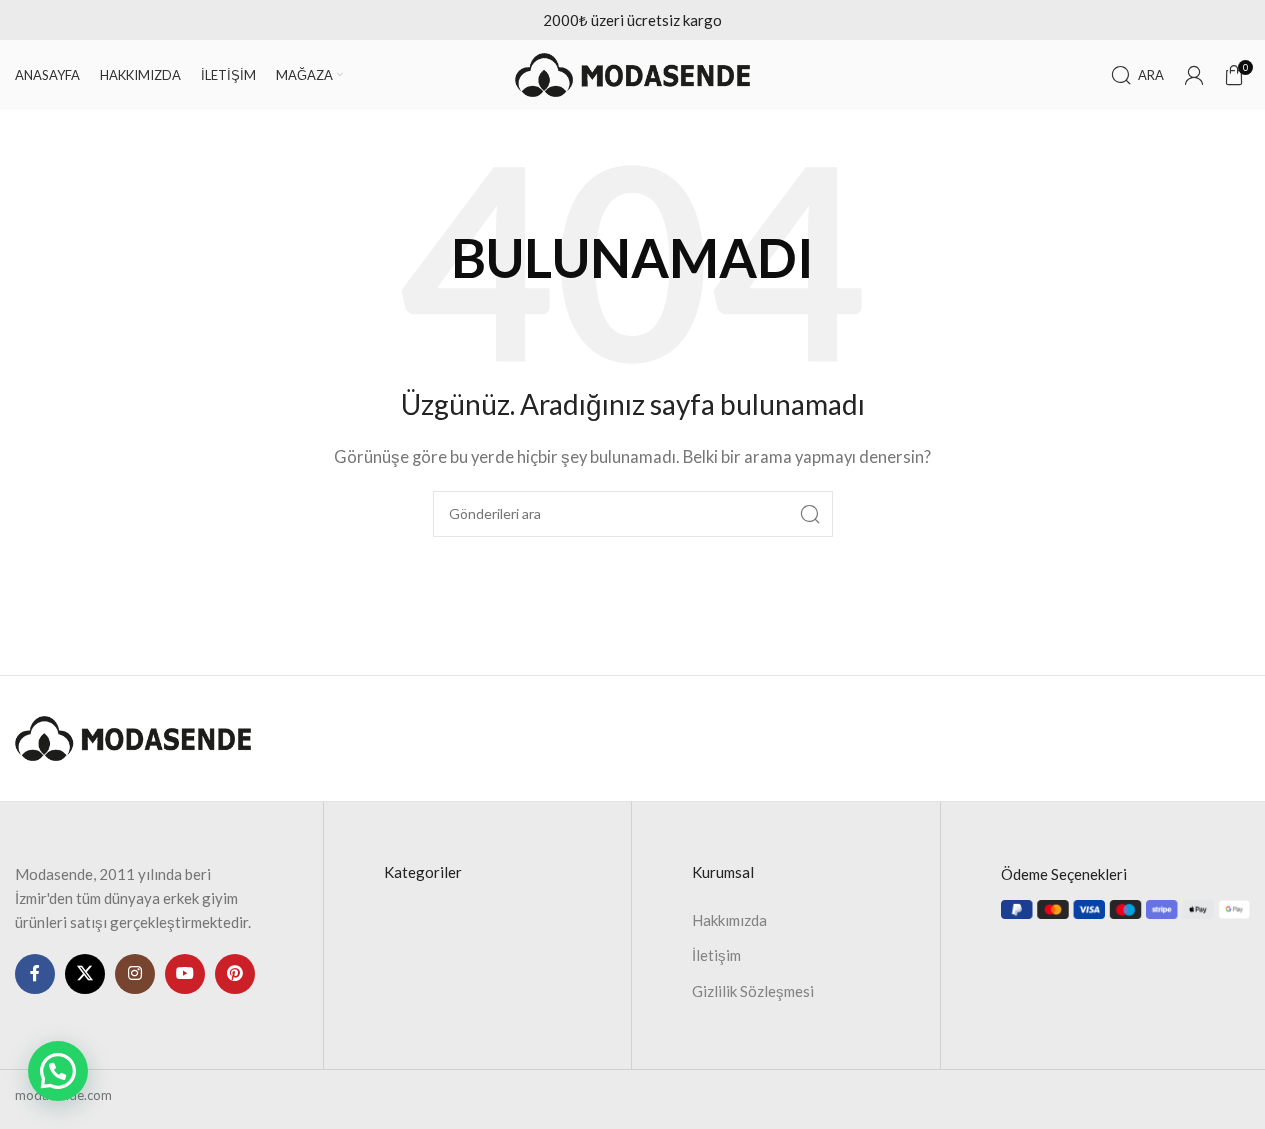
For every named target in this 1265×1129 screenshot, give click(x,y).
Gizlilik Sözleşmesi (753, 991)
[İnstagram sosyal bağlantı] (135, 974)
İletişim (716, 955)
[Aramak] (810, 514)
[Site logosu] (633, 73)
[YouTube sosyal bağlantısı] (185, 974)
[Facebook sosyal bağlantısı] (35, 974)
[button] (58, 1071)
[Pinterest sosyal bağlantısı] (235, 974)
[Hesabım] (1194, 75)
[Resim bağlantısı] (133, 736)
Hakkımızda (729, 920)
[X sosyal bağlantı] (85, 974)
